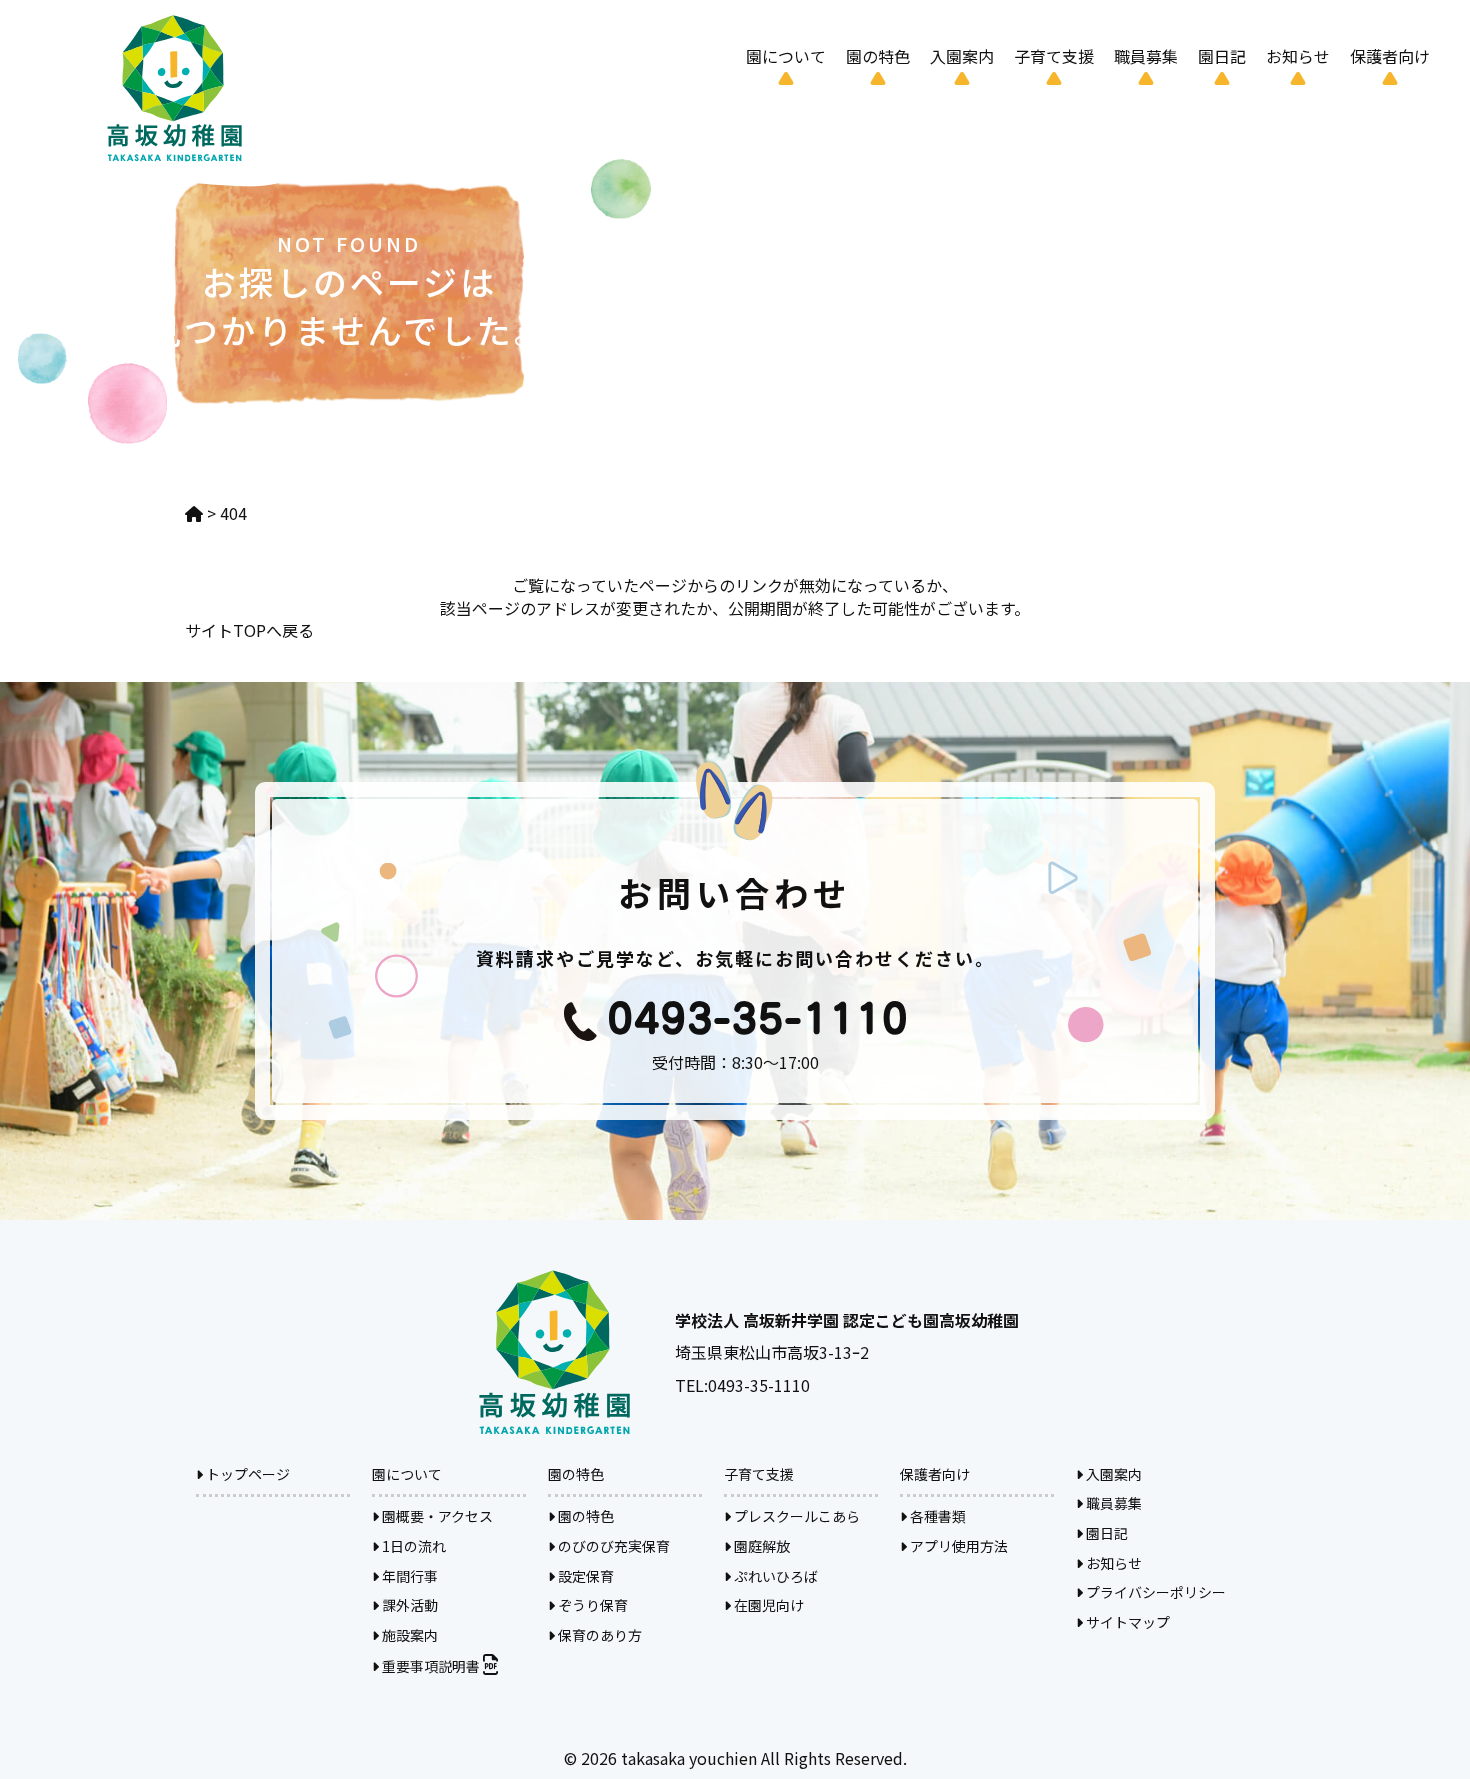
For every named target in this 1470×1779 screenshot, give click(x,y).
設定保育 (584, 1576)
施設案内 (408, 1635)
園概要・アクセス (436, 1516)
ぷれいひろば (774, 1576)
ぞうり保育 (591, 1605)
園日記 (1222, 56)
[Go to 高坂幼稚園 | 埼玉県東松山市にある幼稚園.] (194, 513)
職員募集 (1146, 56)
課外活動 (408, 1605)
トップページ (246, 1474)
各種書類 (936, 1516)
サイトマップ (1126, 1622)
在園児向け (767, 1605)
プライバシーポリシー (1154, 1592)
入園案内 (962, 56)
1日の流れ (412, 1546)
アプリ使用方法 (957, 1546)
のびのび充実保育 (612, 1546)
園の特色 (584, 1516)
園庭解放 (760, 1546)
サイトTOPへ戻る (249, 630)
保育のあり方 (598, 1635)
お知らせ (1298, 56)
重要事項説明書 (431, 1666)
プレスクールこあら (795, 1516)
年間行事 (408, 1576)
